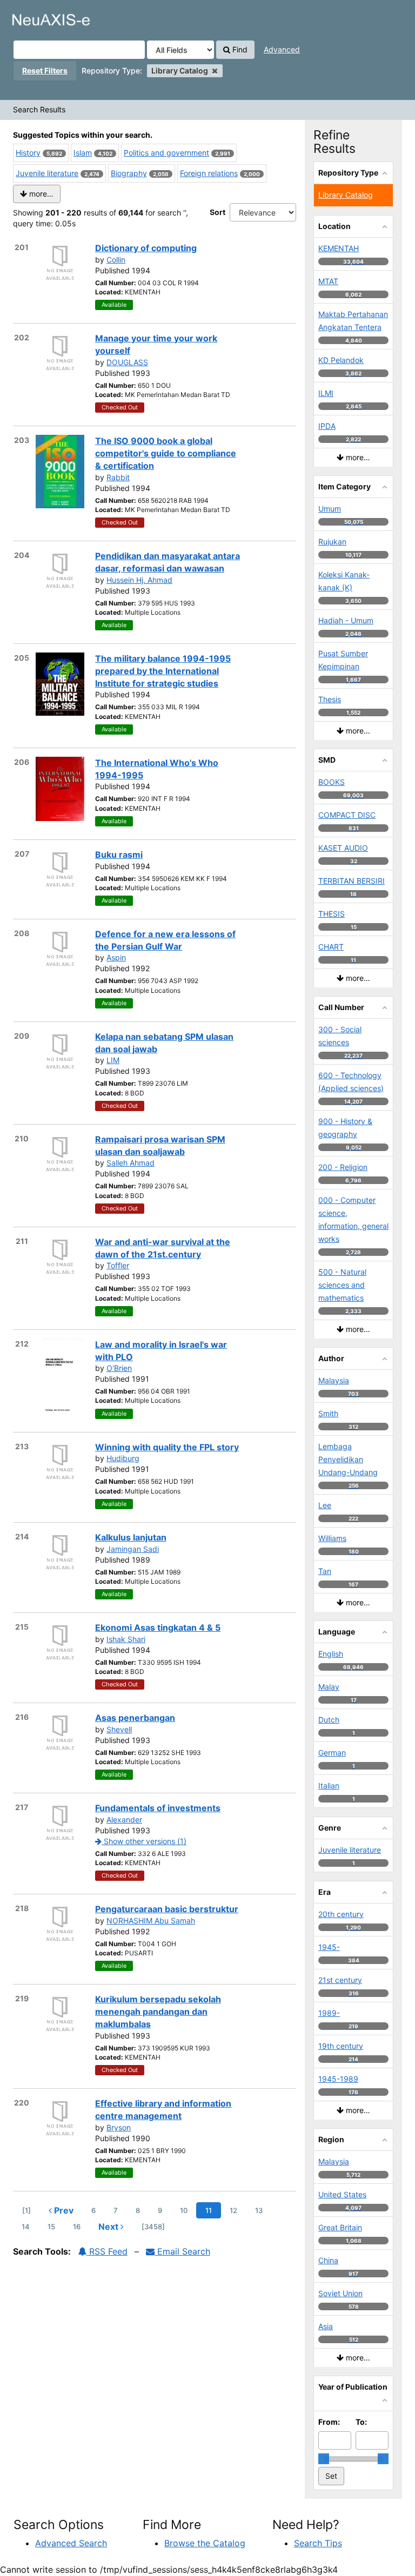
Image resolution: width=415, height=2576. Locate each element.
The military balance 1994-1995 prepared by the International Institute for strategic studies (163, 671)
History (28, 153)
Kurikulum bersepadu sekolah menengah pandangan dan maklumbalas (158, 2012)
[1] (26, 2210)
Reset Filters (45, 70)
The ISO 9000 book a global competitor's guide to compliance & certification (166, 453)
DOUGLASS (127, 362)
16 (77, 2227)
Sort (217, 212)
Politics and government (166, 153)
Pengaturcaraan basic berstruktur (167, 1909)
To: (361, 2422)
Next (109, 2227)
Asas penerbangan (135, 1718)
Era (324, 1892)
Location (334, 226)
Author (331, 1358)
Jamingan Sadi (133, 1549)
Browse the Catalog (205, 2543)
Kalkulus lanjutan (131, 1537)
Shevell (119, 1729)
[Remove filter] (215, 70)
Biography (129, 173)
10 (184, 2210)
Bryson (119, 2127)
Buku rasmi (119, 855)
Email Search (182, 2251)
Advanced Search (71, 2543)
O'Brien (119, 1368)
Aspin (116, 957)
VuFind (35, 17)
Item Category (344, 486)
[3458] (153, 2227)
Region (331, 2139)
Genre (330, 1828)
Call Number (341, 1007)
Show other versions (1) (144, 1841)
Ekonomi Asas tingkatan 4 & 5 (158, 1627)
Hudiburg (123, 1458)
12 (233, 2210)
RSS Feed (107, 2251)
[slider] (324, 2459)
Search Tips (318, 2543)
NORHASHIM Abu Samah (151, 1921)
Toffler (118, 1265)
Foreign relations (209, 173)
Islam (83, 153)
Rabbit (118, 477)
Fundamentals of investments (158, 1808)
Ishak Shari (126, 1639)
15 (51, 2227)
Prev (63, 2210)
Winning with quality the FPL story (167, 1447)
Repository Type (348, 173)
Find (239, 49)
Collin (116, 260)
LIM (113, 1060)
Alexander (124, 1820)
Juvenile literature (47, 173)
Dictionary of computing (146, 248)
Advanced (282, 49)
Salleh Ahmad (130, 1163)
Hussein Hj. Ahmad (139, 580)
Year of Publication (353, 2387)
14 (26, 2227)
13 (259, 2210)
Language (337, 1632)
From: (329, 2422)
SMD (327, 760)
